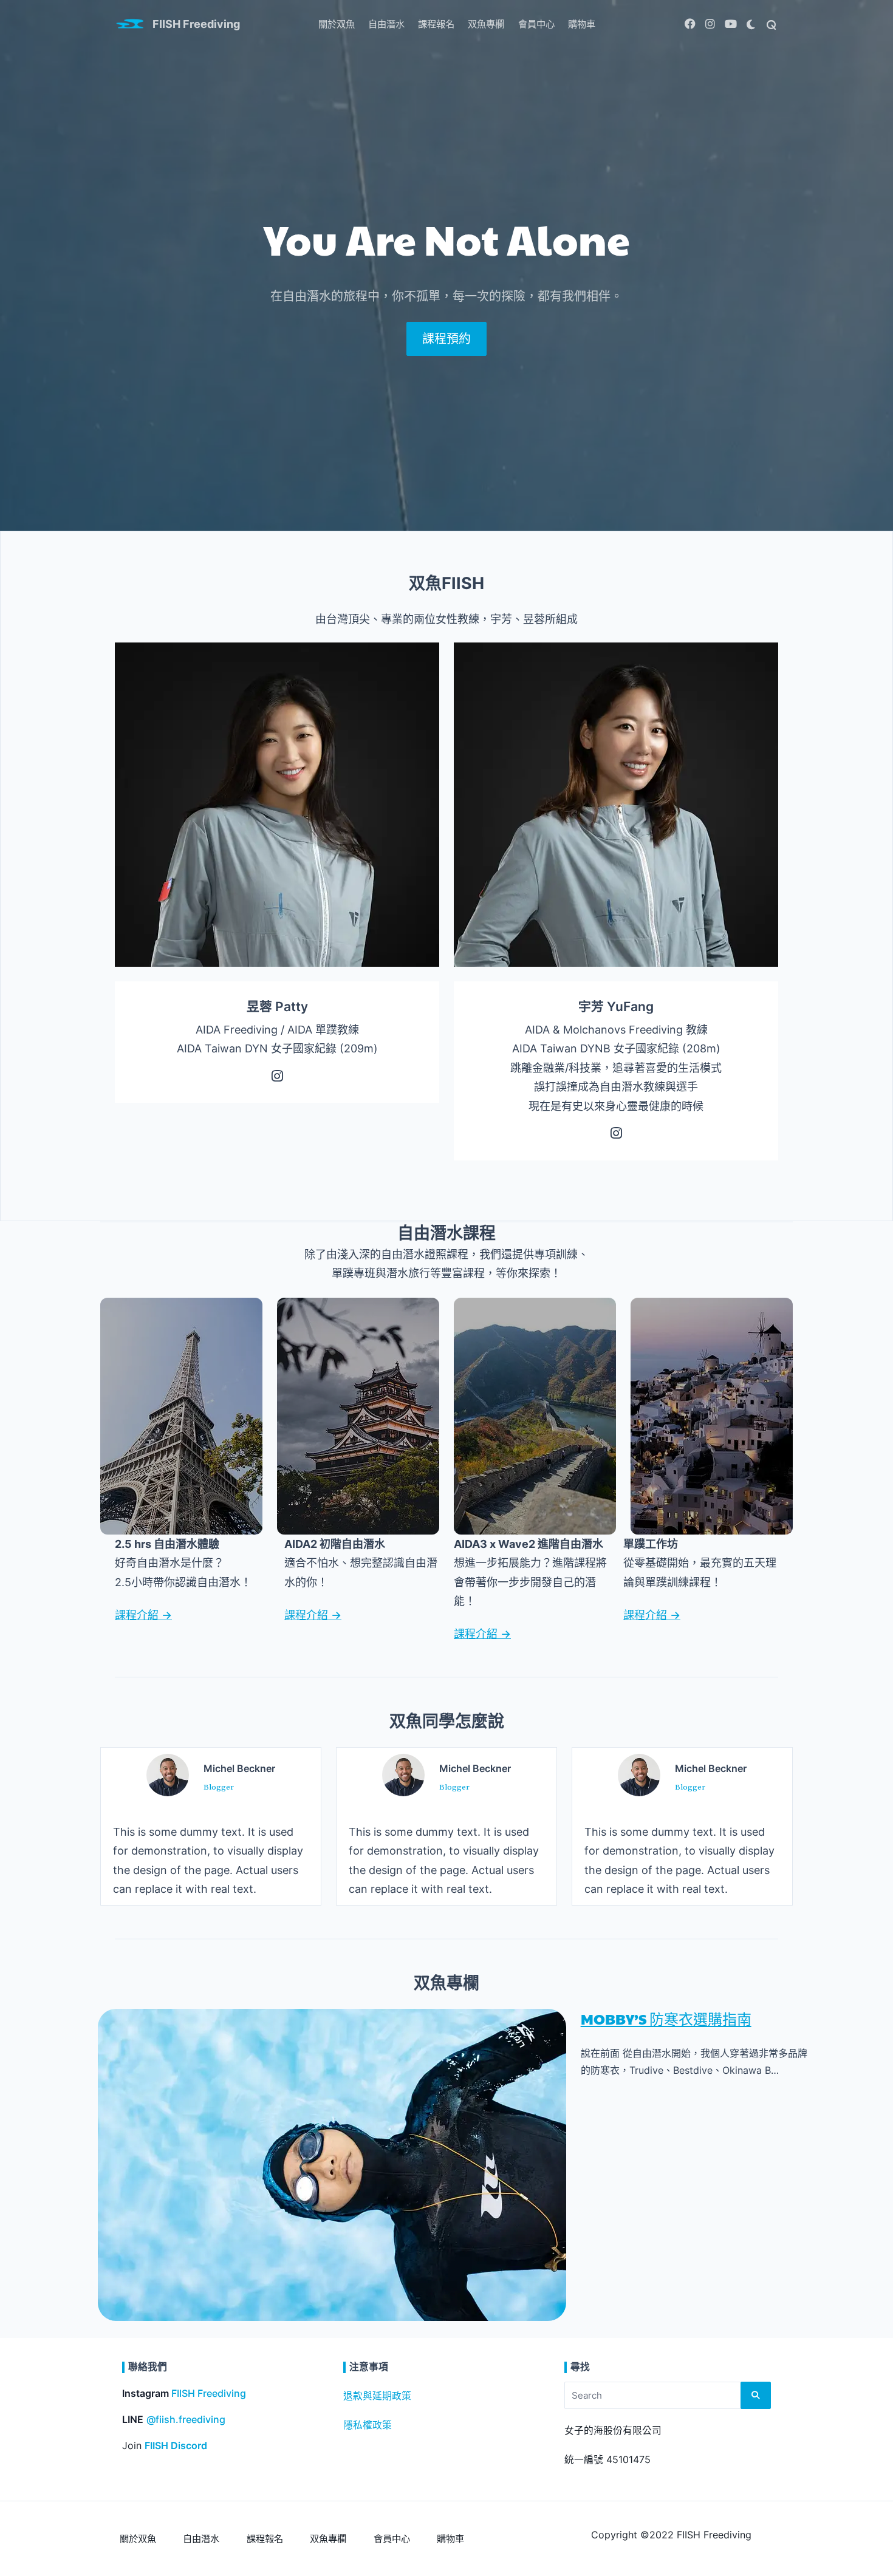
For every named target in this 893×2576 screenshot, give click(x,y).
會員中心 (536, 24)
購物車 (582, 24)
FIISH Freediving (196, 24)
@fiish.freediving (186, 2420)
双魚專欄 (486, 24)
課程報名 (436, 24)
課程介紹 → (143, 1615)
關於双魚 (337, 24)
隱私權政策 (368, 2425)
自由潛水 (386, 24)
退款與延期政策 (377, 2396)
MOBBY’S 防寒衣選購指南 (666, 2019)
